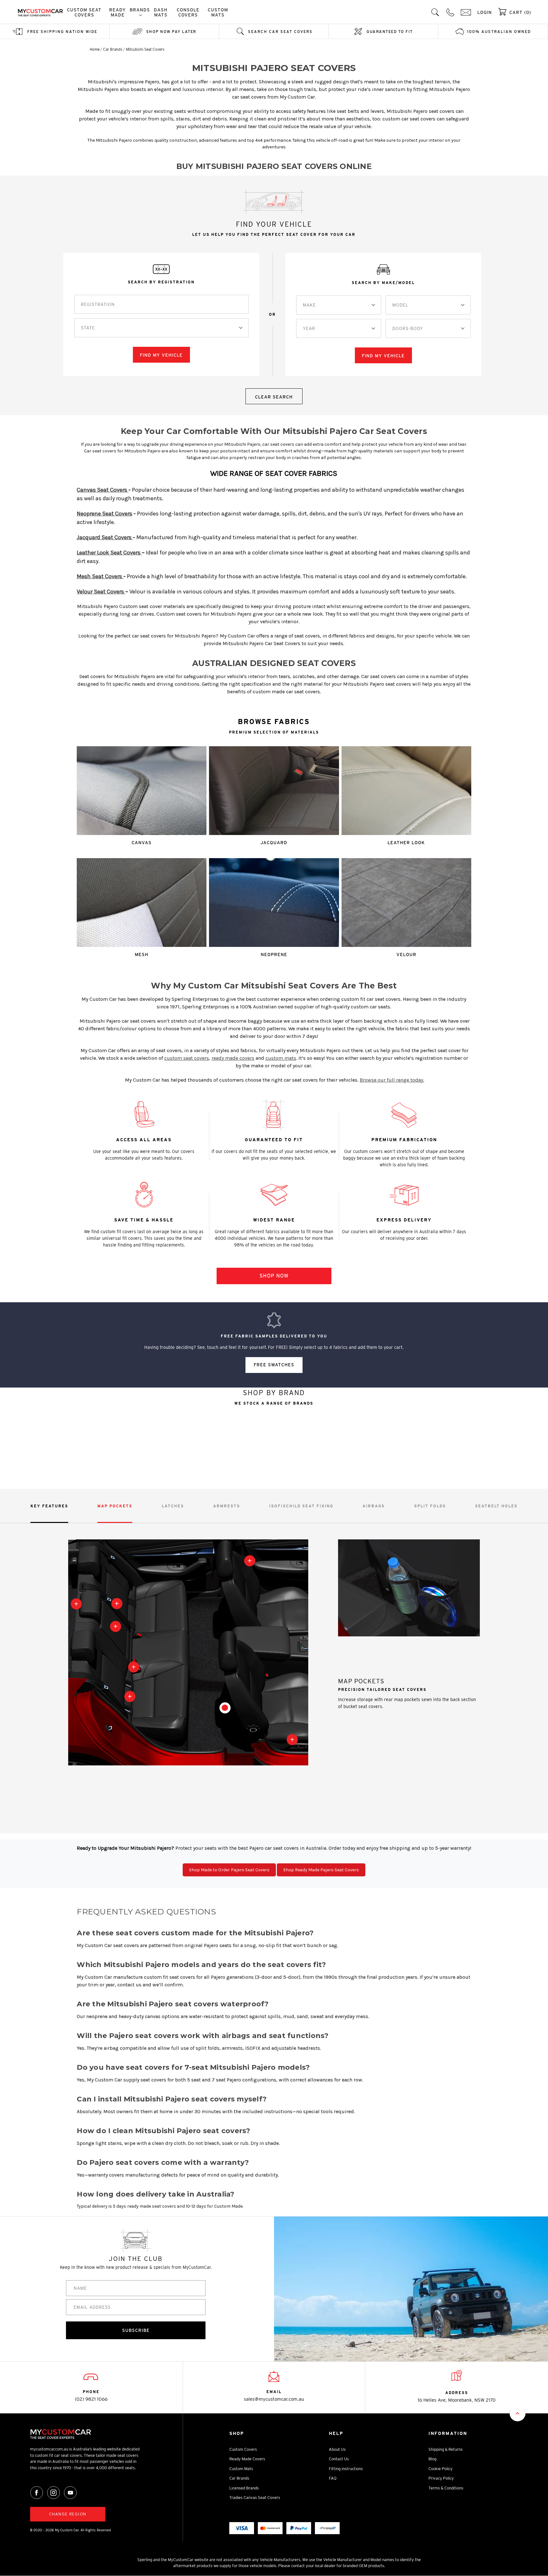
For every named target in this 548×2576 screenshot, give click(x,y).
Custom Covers (243, 2449)
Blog (432, 2459)
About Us (337, 2449)
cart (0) (520, 12)
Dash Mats (161, 12)
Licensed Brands (244, 2488)
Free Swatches (274, 1365)
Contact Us (339, 2459)
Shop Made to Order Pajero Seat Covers (229, 1870)
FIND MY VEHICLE (161, 355)
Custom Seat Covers (84, 12)
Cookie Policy (440, 2469)
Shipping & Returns (446, 2449)
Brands (140, 10)
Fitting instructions (346, 2469)
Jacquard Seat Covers (105, 537)
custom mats (281, 1058)
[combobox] (161, 328)
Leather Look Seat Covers (109, 553)
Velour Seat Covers (101, 592)
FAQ (333, 2478)
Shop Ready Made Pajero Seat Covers (321, 1870)
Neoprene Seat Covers (104, 514)
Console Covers (188, 12)
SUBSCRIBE (136, 2330)
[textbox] (88, 328)
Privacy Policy (441, 2478)
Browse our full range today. (392, 1080)
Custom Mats (218, 12)
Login (485, 12)
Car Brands (239, 2478)
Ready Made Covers (247, 2459)
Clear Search (274, 397)
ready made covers (233, 1058)
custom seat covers (187, 1058)
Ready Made (117, 12)
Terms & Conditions (446, 2488)
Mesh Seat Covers (100, 576)
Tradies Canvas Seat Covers (255, 2498)
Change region (68, 2514)
